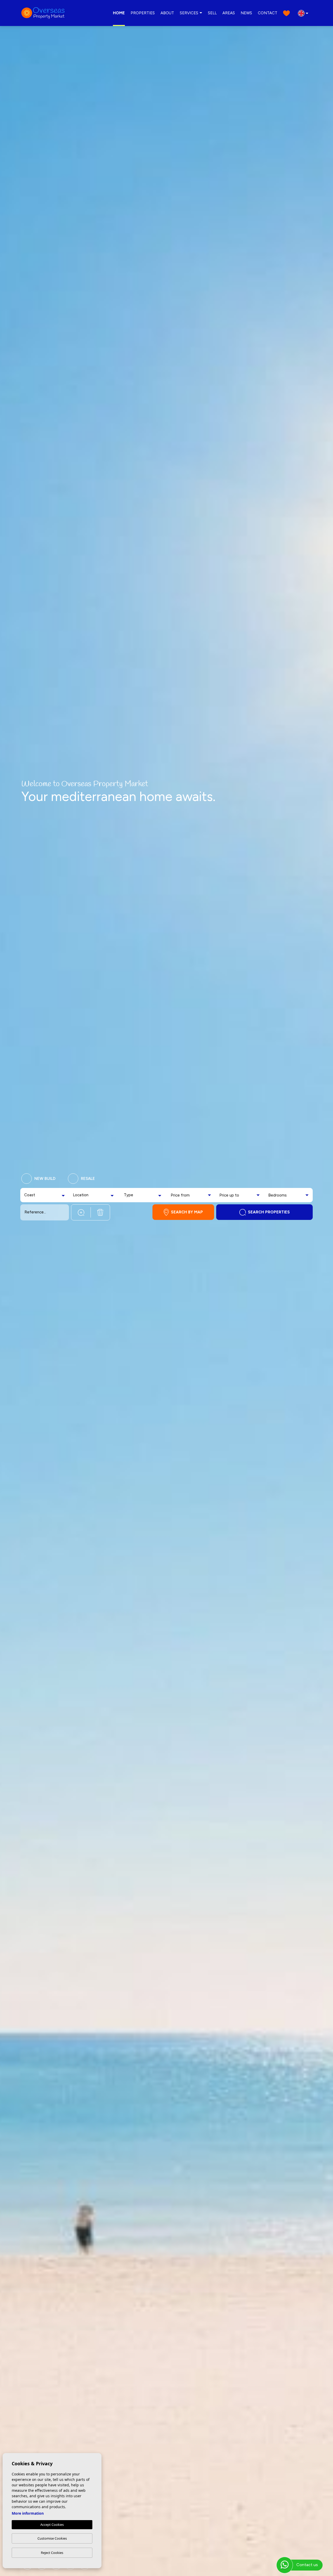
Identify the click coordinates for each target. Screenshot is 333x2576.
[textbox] (34, 1195)
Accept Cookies (52, 2525)
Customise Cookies (52, 2538)
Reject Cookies (52, 2553)
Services (189, 13)
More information (28, 2513)
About (167, 13)
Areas (229, 13)
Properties (143, 13)
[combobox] (45, 1195)
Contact (268, 13)
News (246, 13)
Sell (212, 13)
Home (119, 13)
